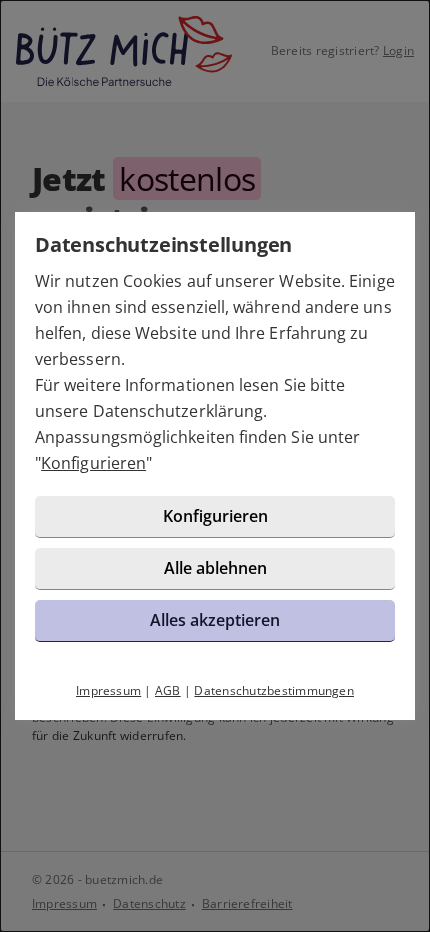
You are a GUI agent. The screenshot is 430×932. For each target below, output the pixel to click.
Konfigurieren (93, 463)
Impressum (108, 690)
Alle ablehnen (215, 568)
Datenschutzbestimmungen (274, 690)
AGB (168, 690)
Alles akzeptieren (215, 620)
